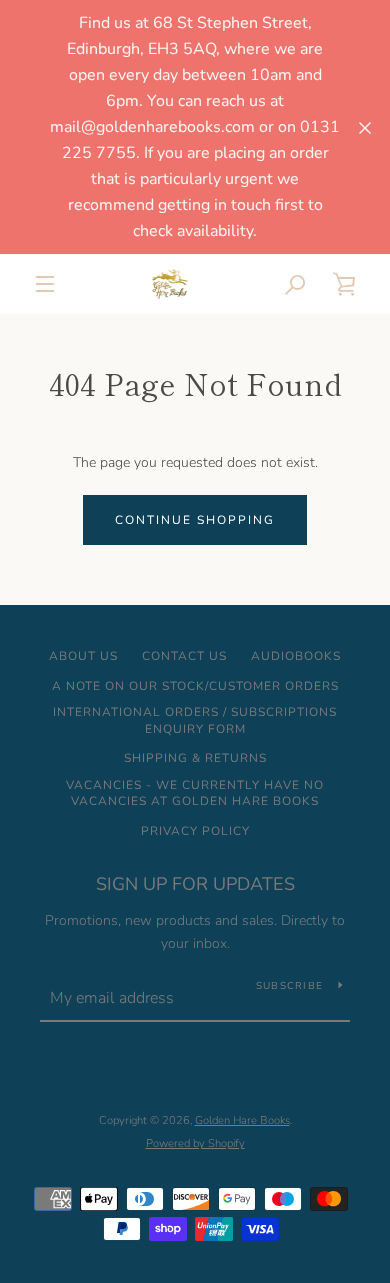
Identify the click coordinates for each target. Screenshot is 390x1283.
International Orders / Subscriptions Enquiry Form (195, 720)
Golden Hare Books (242, 1120)
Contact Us (184, 656)
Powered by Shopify (195, 1143)
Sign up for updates (195, 884)
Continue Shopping (195, 520)
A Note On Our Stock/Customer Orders (195, 686)
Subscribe (289, 986)
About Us (83, 656)
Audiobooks (296, 656)
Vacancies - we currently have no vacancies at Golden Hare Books (195, 793)
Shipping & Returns (195, 758)
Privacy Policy (195, 831)
